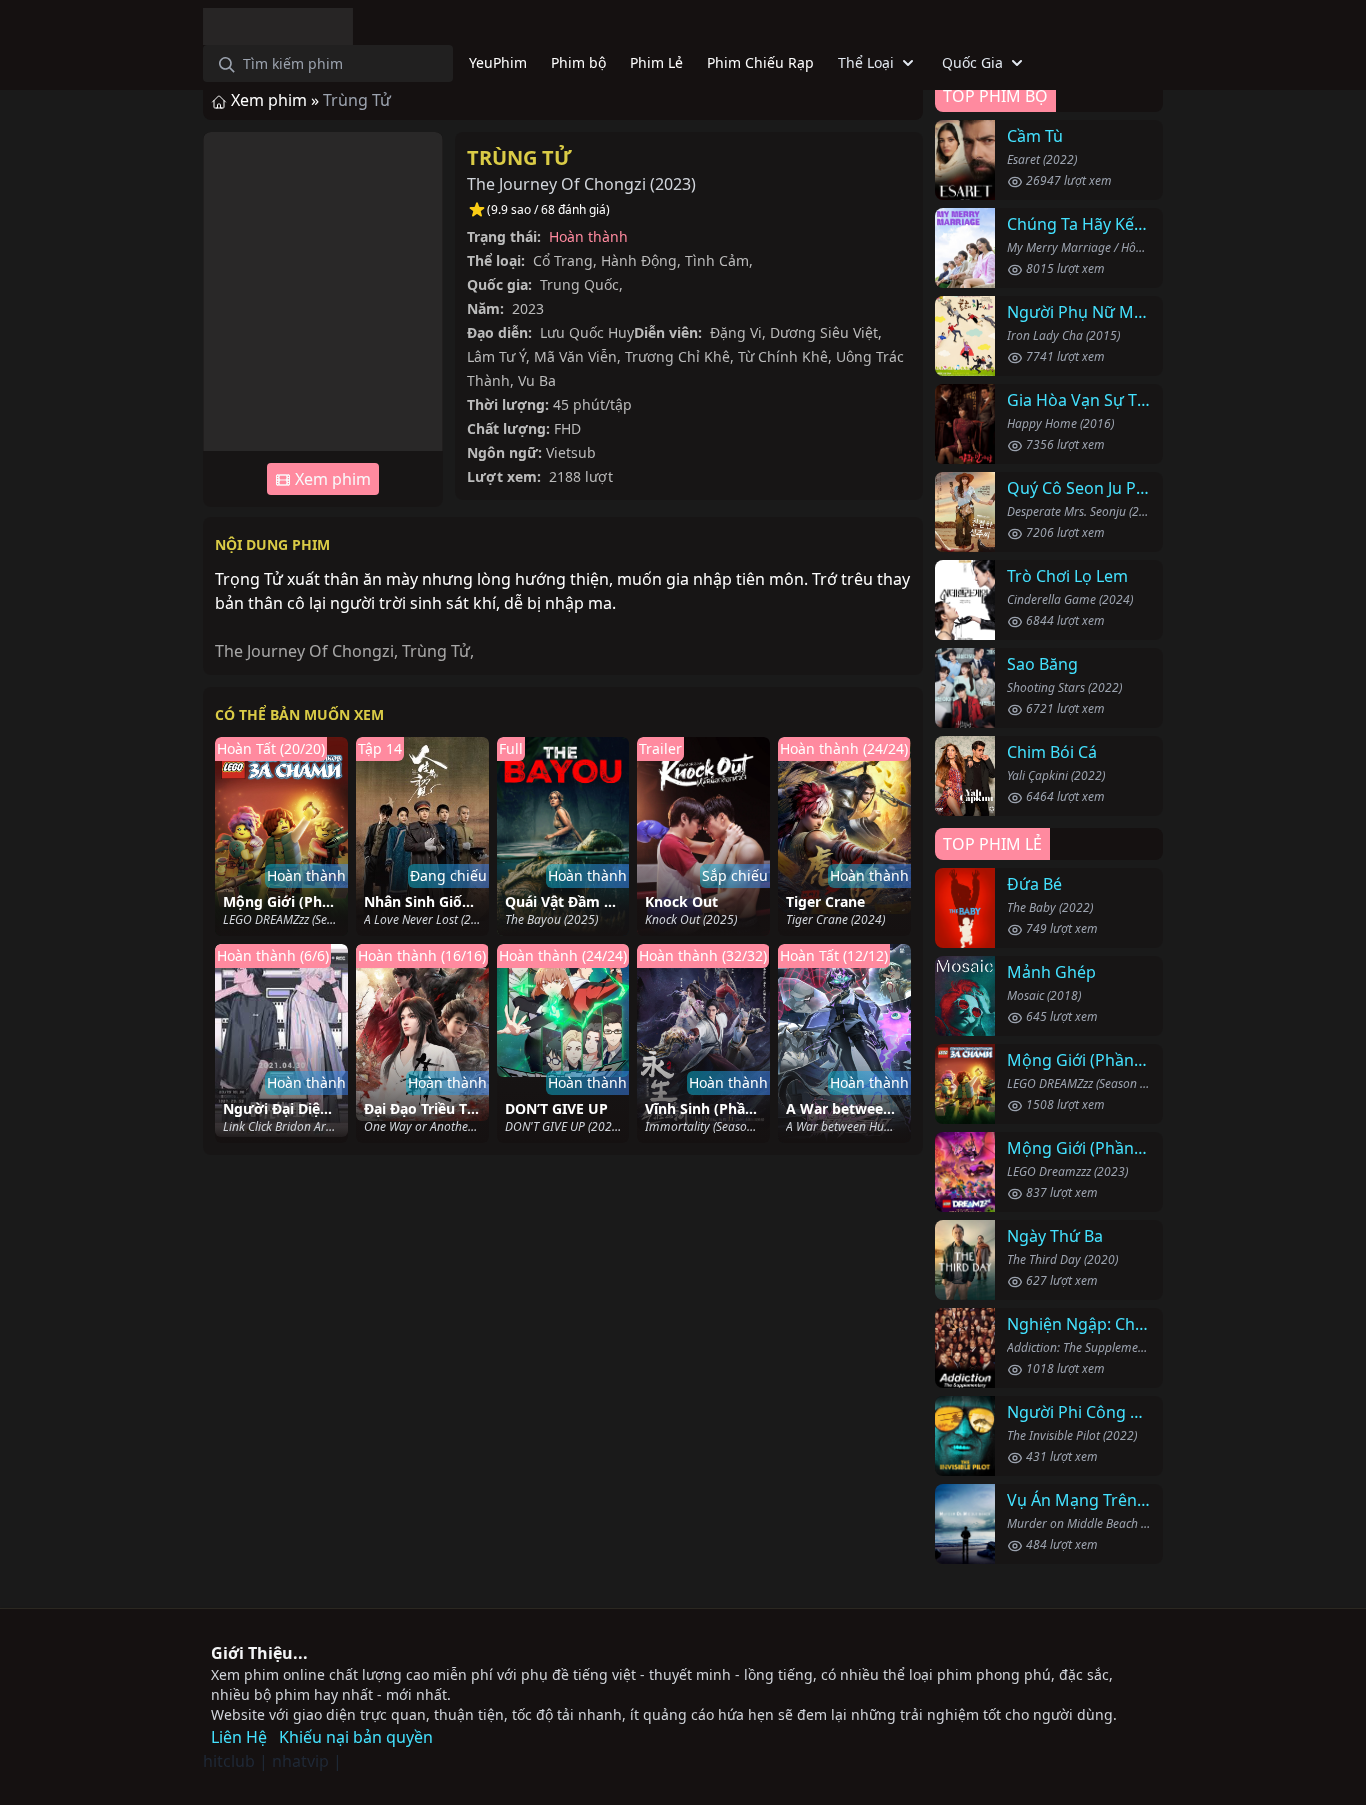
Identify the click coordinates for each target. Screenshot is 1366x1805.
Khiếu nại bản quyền (356, 1737)
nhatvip (300, 1761)
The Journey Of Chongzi (304, 651)
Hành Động (639, 260)
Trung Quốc (579, 284)
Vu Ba (537, 380)
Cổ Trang (563, 260)
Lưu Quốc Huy (587, 332)
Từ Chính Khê (783, 356)
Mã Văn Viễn (575, 356)
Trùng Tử (519, 157)
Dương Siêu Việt (824, 332)
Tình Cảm (717, 260)
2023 (673, 184)
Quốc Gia (972, 62)
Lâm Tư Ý (496, 356)
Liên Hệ (239, 1737)
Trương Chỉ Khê (677, 356)
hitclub (229, 1761)
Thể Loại (866, 62)
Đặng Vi (736, 332)
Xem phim (331, 479)
